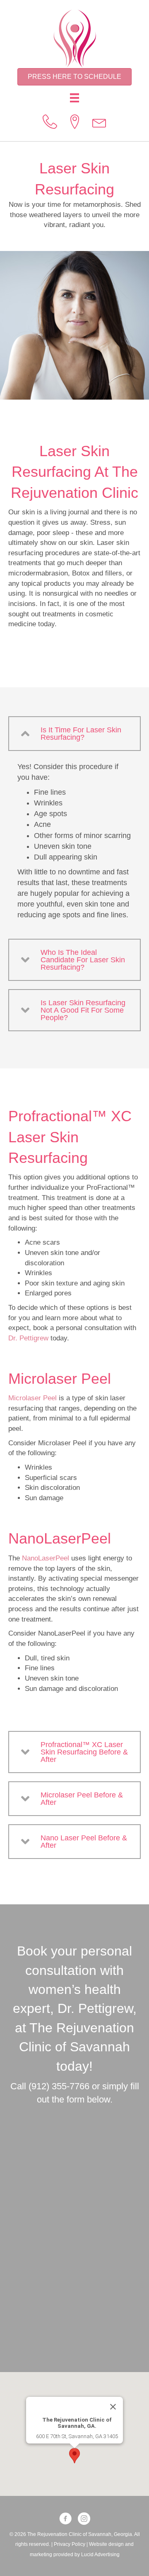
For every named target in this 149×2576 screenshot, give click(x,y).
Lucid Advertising (100, 2555)
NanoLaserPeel (46, 1558)
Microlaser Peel (32, 1398)
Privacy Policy (70, 2544)
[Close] (113, 2407)
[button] (74, 734)
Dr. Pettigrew (28, 1338)
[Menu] (74, 98)
